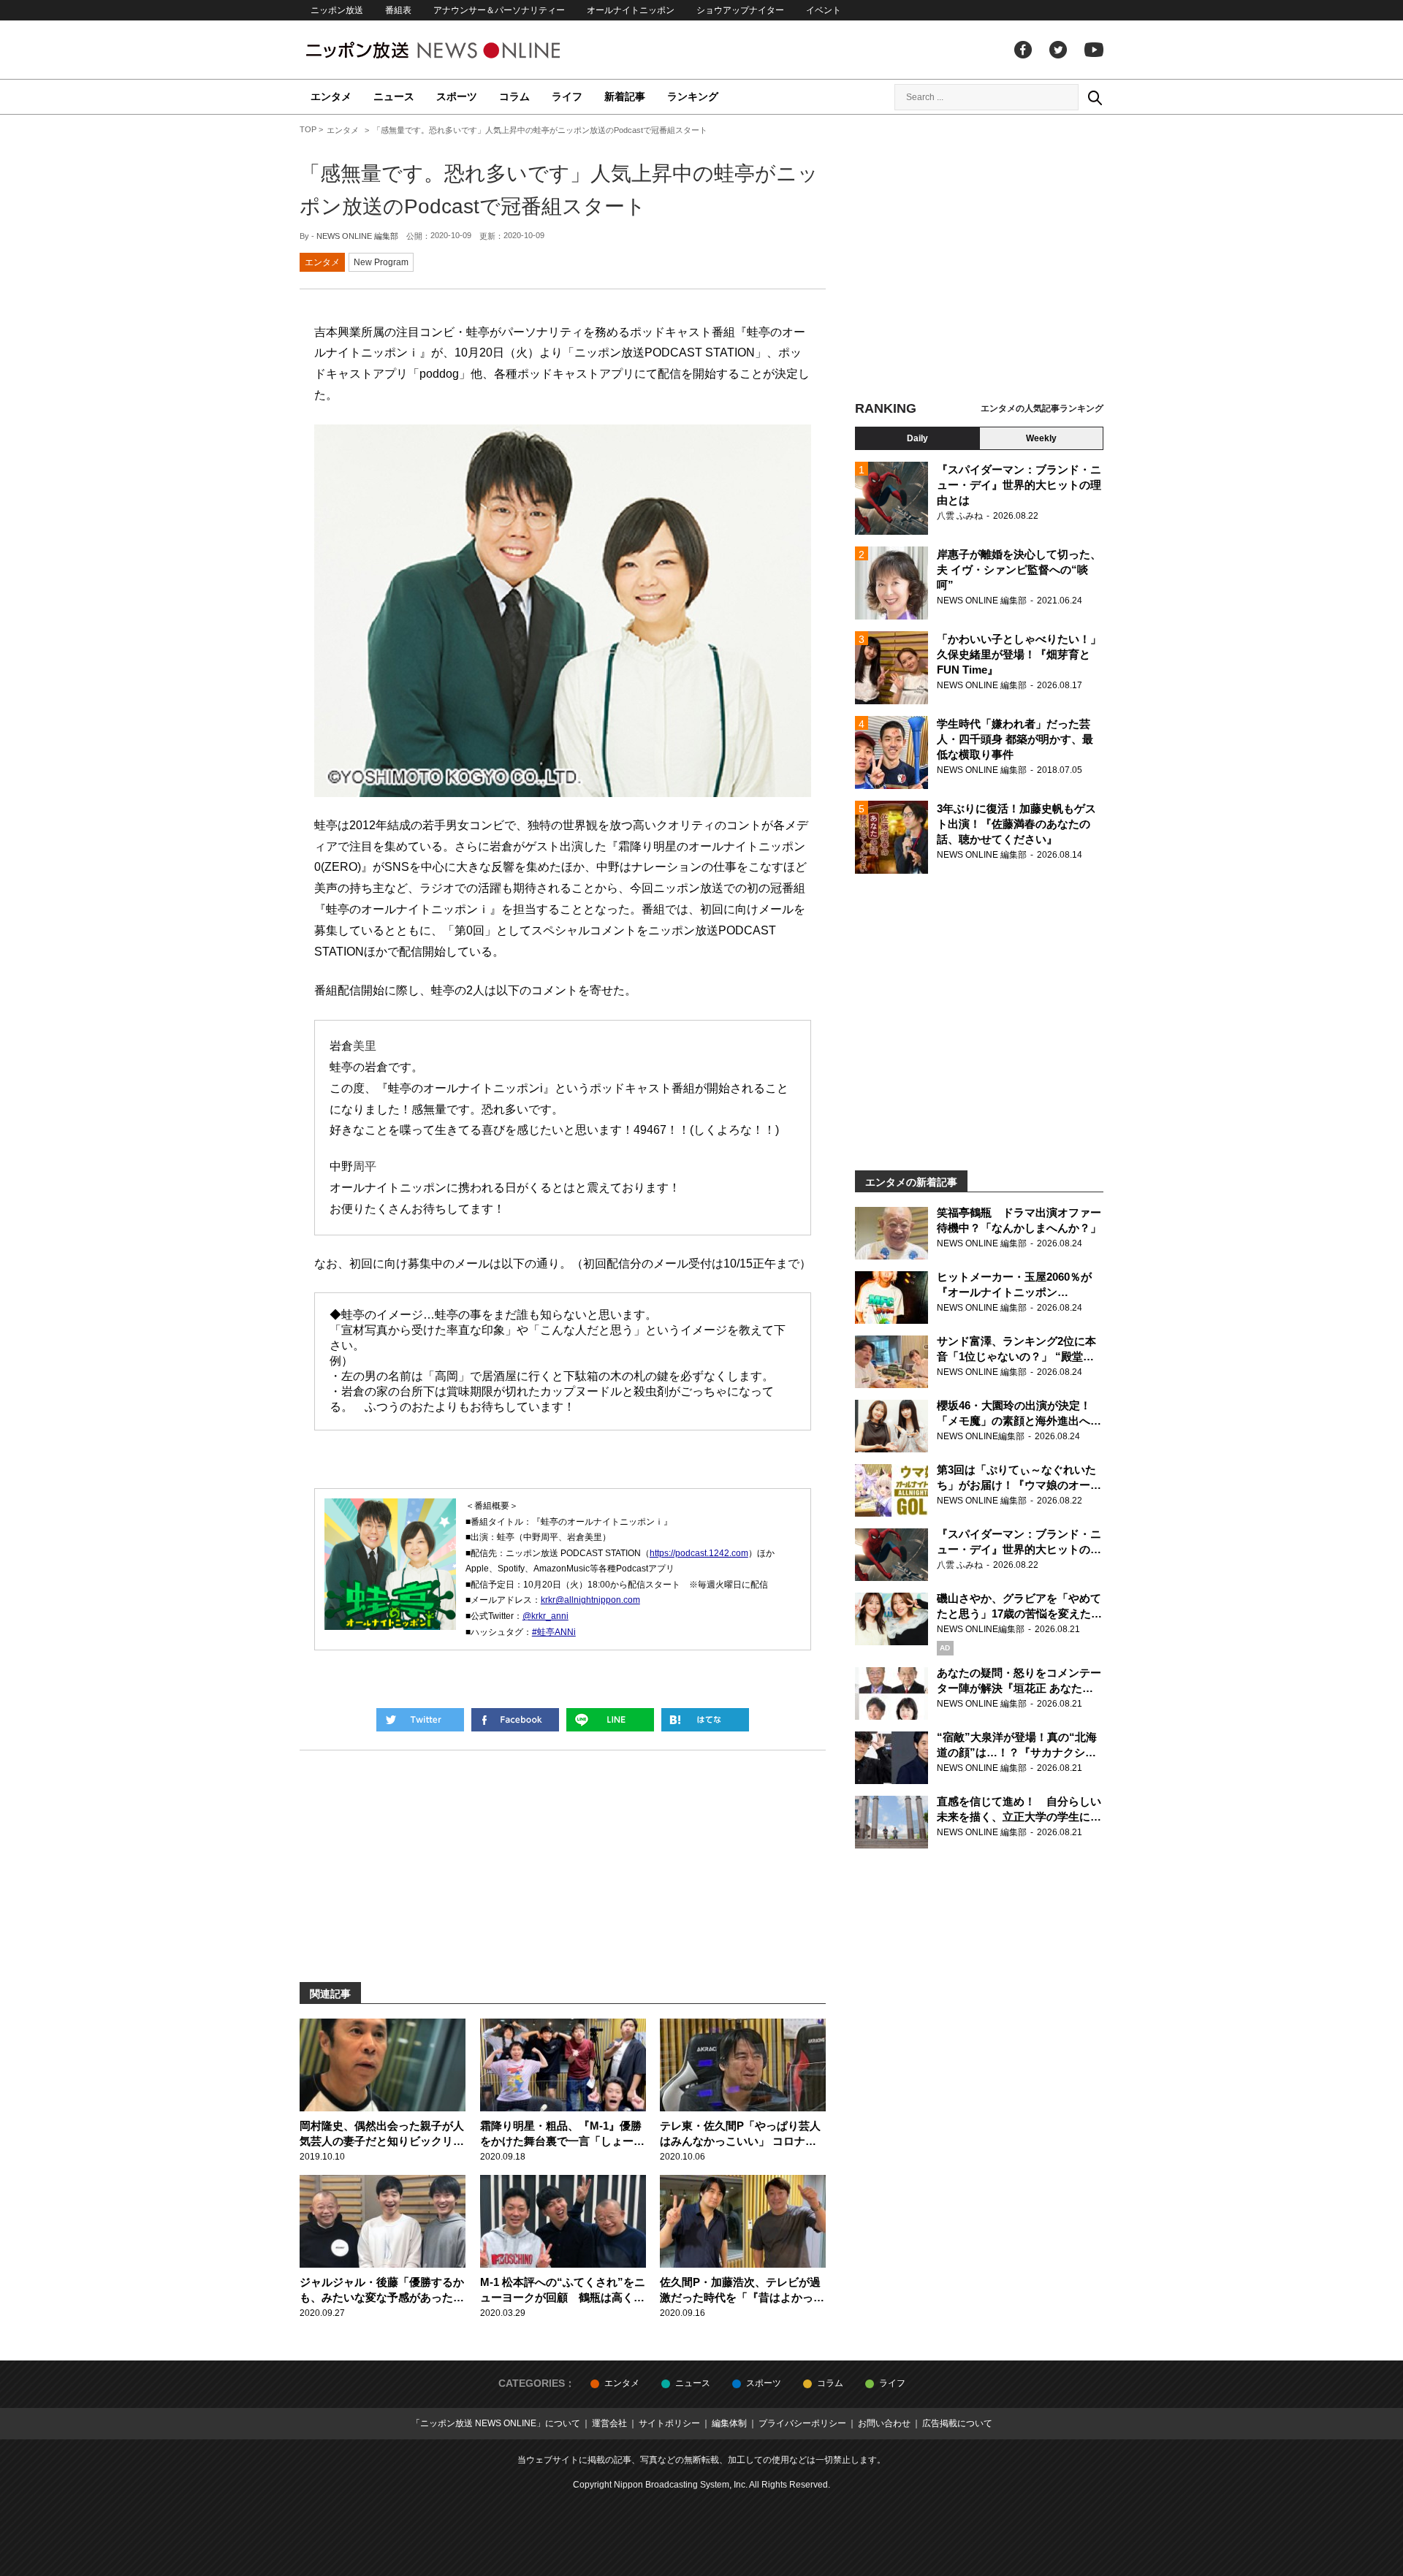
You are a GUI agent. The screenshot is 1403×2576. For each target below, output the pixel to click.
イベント (824, 10)
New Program (381, 262)
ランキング (693, 96)
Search (1095, 97)
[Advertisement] (979, 259)
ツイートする (420, 1720)
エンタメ (331, 96)
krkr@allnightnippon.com (590, 1600)
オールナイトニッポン (631, 10)
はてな (705, 1720)
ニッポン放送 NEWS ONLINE (460, 50)
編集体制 (729, 2423)
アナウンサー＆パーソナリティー (499, 10)
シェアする (515, 1720)
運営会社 (609, 2423)
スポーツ (457, 96)
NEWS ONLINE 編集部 (357, 236)
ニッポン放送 (337, 10)
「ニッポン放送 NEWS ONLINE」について (496, 2423)
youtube (1094, 50)
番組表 (398, 10)
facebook (1023, 50)
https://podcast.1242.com (699, 1553)
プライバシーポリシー (802, 2423)
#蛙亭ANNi (554, 1632)
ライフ (567, 96)
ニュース (394, 96)
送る (610, 1720)
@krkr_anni (545, 1616)
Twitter (1058, 50)
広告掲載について (957, 2423)
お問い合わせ (884, 2423)
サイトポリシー (669, 2423)
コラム (514, 96)
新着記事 (625, 96)
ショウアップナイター (740, 10)
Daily (917, 438)
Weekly (1041, 438)
